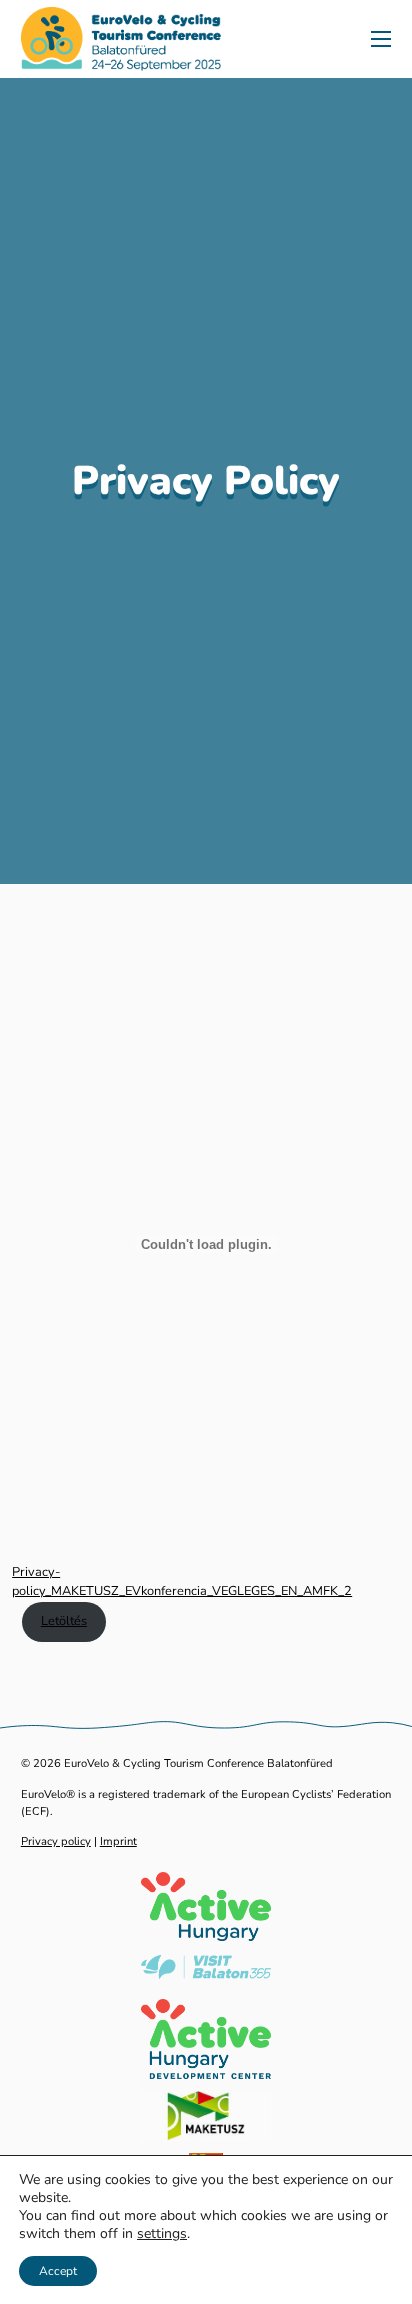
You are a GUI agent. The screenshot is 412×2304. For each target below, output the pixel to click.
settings (162, 2234)
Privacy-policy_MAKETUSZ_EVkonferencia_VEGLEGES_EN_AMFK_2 (182, 1581)
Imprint (118, 1841)
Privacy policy (56, 1841)
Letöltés (64, 1621)
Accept (58, 2271)
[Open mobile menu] (381, 39)
